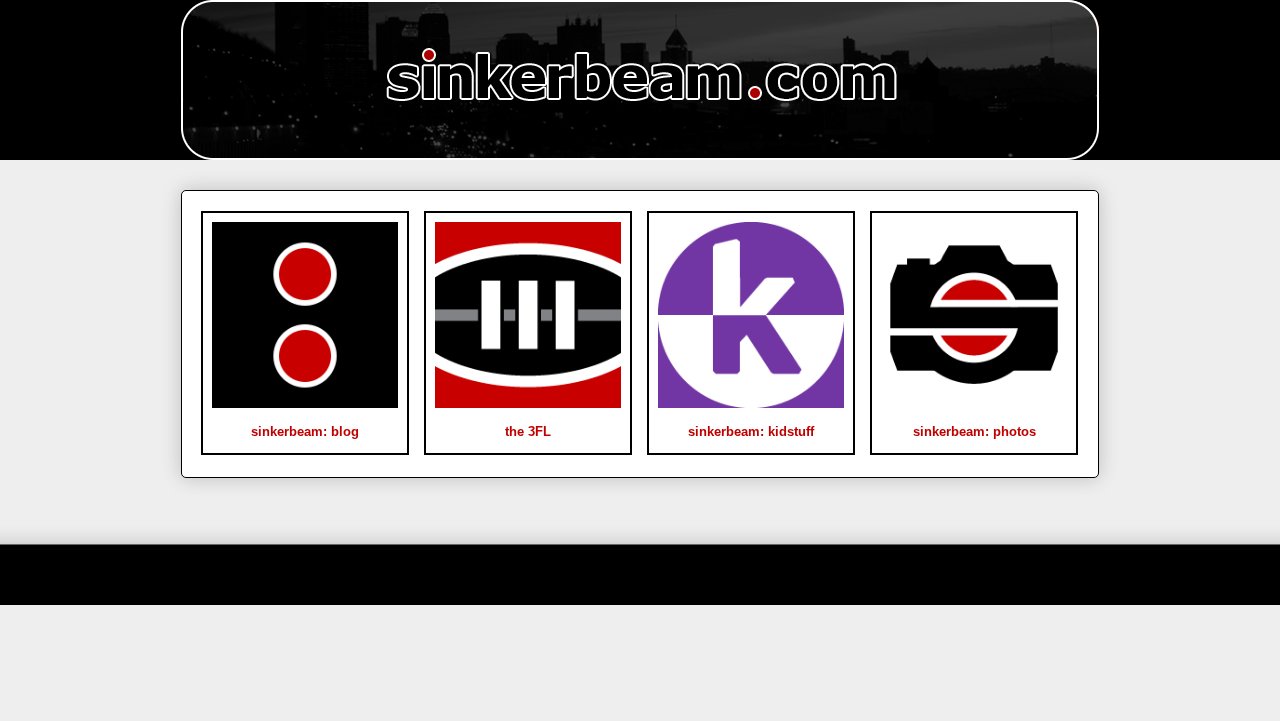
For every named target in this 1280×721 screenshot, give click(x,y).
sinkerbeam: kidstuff (751, 431)
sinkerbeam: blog (305, 431)
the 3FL (528, 431)
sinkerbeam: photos (974, 431)
